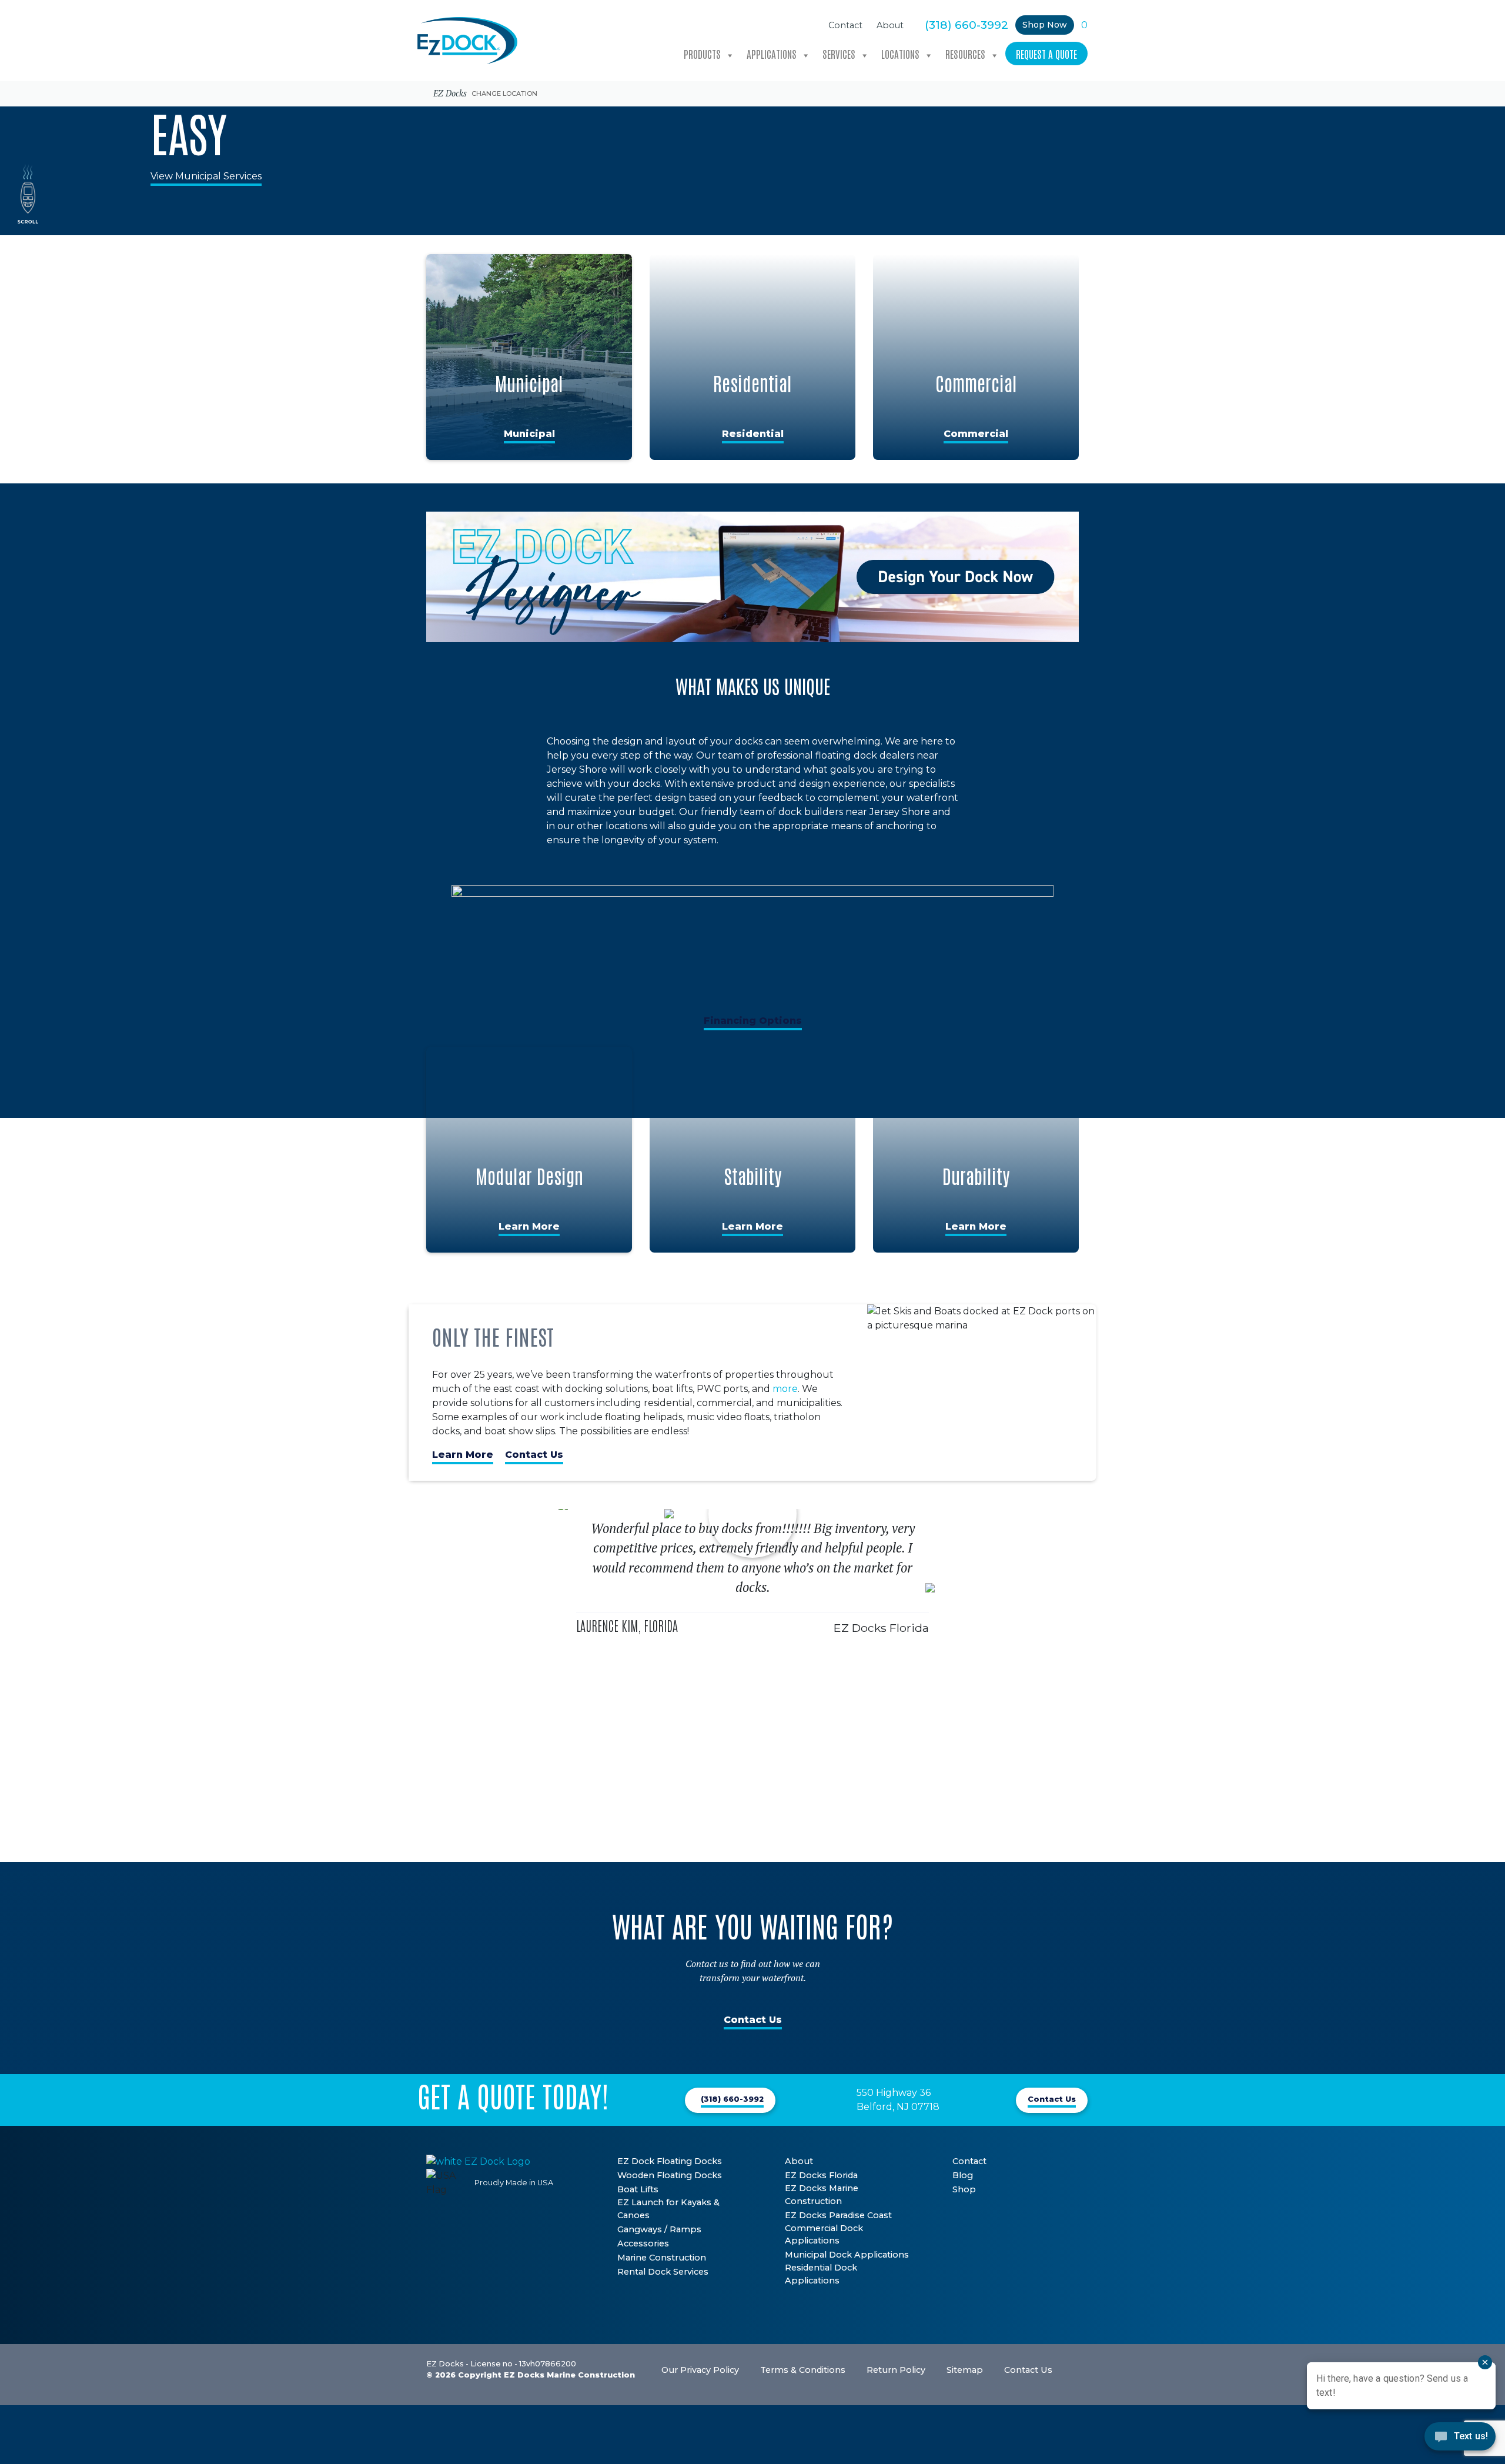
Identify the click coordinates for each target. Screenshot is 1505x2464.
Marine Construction (662, 2258)
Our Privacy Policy (700, 2370)
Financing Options (753, 1021)
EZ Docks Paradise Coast (838, 2215)
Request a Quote (1046, 54)
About (890, 25)
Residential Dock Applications (821, 2274)
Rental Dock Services (663, 2272)
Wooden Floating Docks (670, 2175)
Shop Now (1045, 25)
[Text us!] (1460, 2440)
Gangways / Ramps (659, 2229)
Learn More (529, 1226)
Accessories (643, 2243)
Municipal (529, 434)
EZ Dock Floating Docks (670, 2161)
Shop (964, 2189)
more (785, 1389)
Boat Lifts (638, 2189)
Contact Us (534, 1455)
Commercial (976, 434)
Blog (963, 2175)
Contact (845, 25)
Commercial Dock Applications (824, 2235)
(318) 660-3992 (966, 25)
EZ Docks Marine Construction (822, 2195)
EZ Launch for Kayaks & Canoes (668, 2209)
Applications (772, 54)
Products (702, 54)
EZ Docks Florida (821, 2175)
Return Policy (896, 2370)
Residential (753, 434)
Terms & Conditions (803, 2370)
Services (839, 54)
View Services (684, 120)
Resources (965, 54)
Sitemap (965, 2370)
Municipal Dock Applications (847, 2255)
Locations (900, 54)
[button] (553, 1685)
